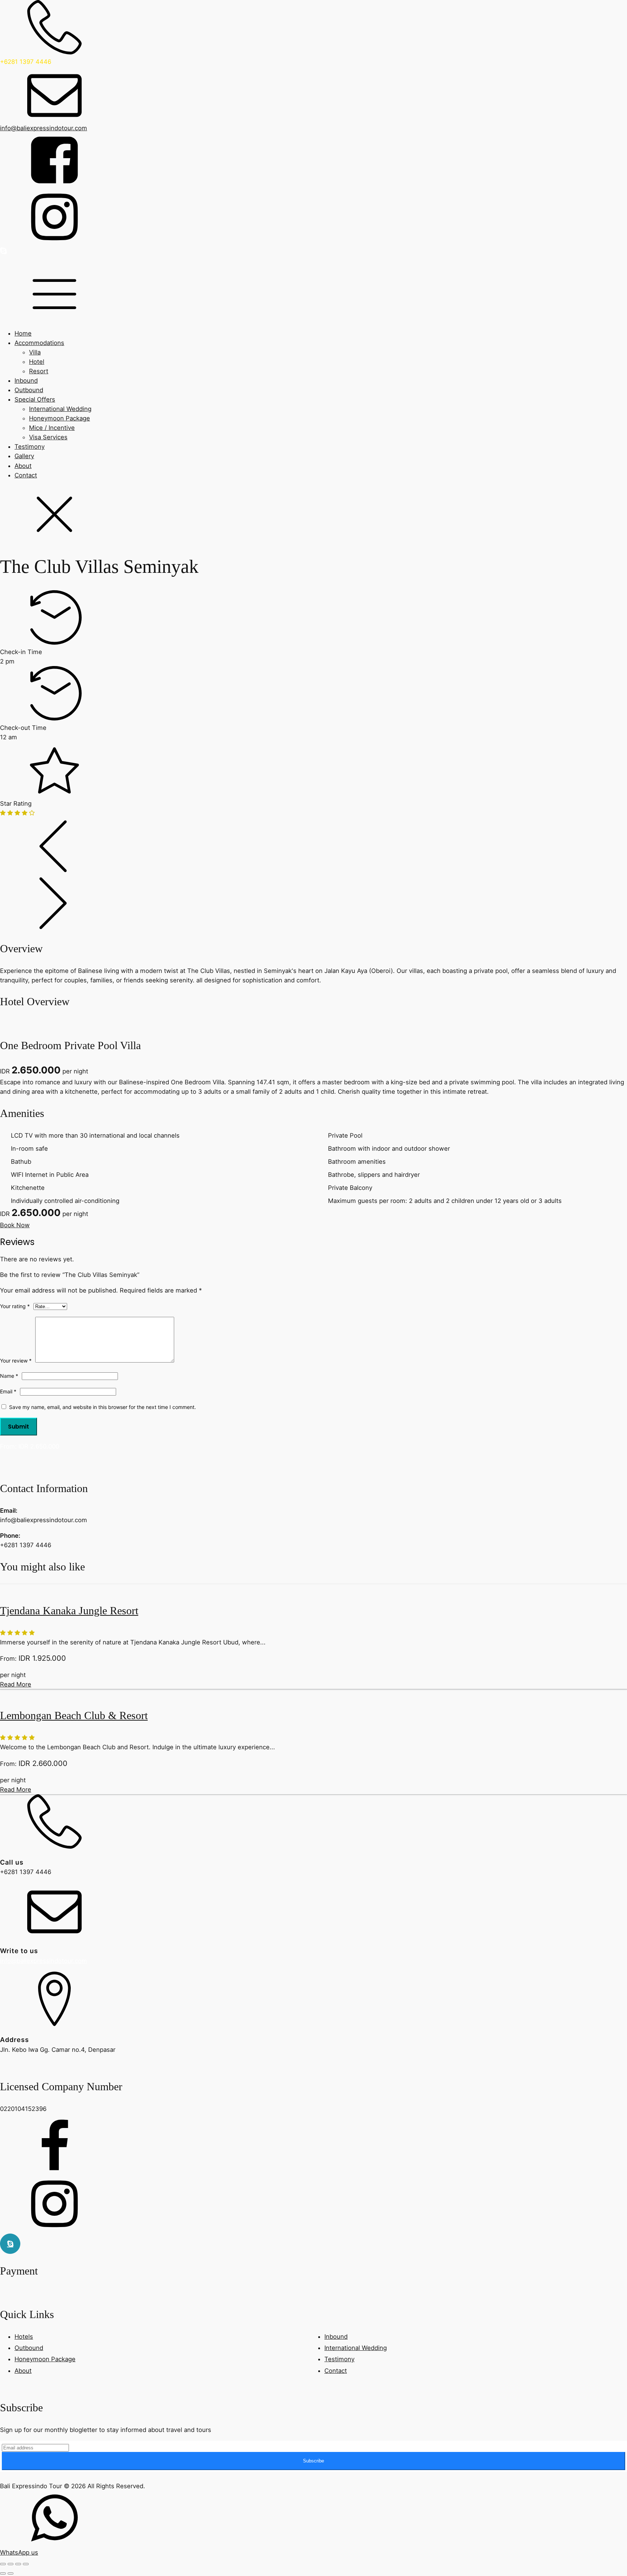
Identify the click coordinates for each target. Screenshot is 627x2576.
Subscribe (313, 2461)
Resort (39, 371)
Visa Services (48, 437)
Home (23, 333)
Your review (16, 1361)
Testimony (30, 447)
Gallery (24, 456)
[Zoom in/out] (3, 2564)
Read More (16, 1684)
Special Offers (35, 399)
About (23, 466)
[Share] (18, 2564)
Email (8, 1391)
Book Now (15, 1225)
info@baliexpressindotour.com (44, 1961)
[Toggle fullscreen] (11, 2564)
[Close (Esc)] (26, 2564)
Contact (26, 475)
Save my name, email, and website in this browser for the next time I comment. (103, 1407)
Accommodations (39, 343)
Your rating (15, 1306)
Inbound (26, 381)
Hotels (24, 2337)
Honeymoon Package (60, 418)
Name (9, 1376)
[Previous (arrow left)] (3, 2573)
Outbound (29, 390)
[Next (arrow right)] (11, 2573)
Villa (35, 352)
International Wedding (60, 409)
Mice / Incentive (52, 428)
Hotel (37, 362)
